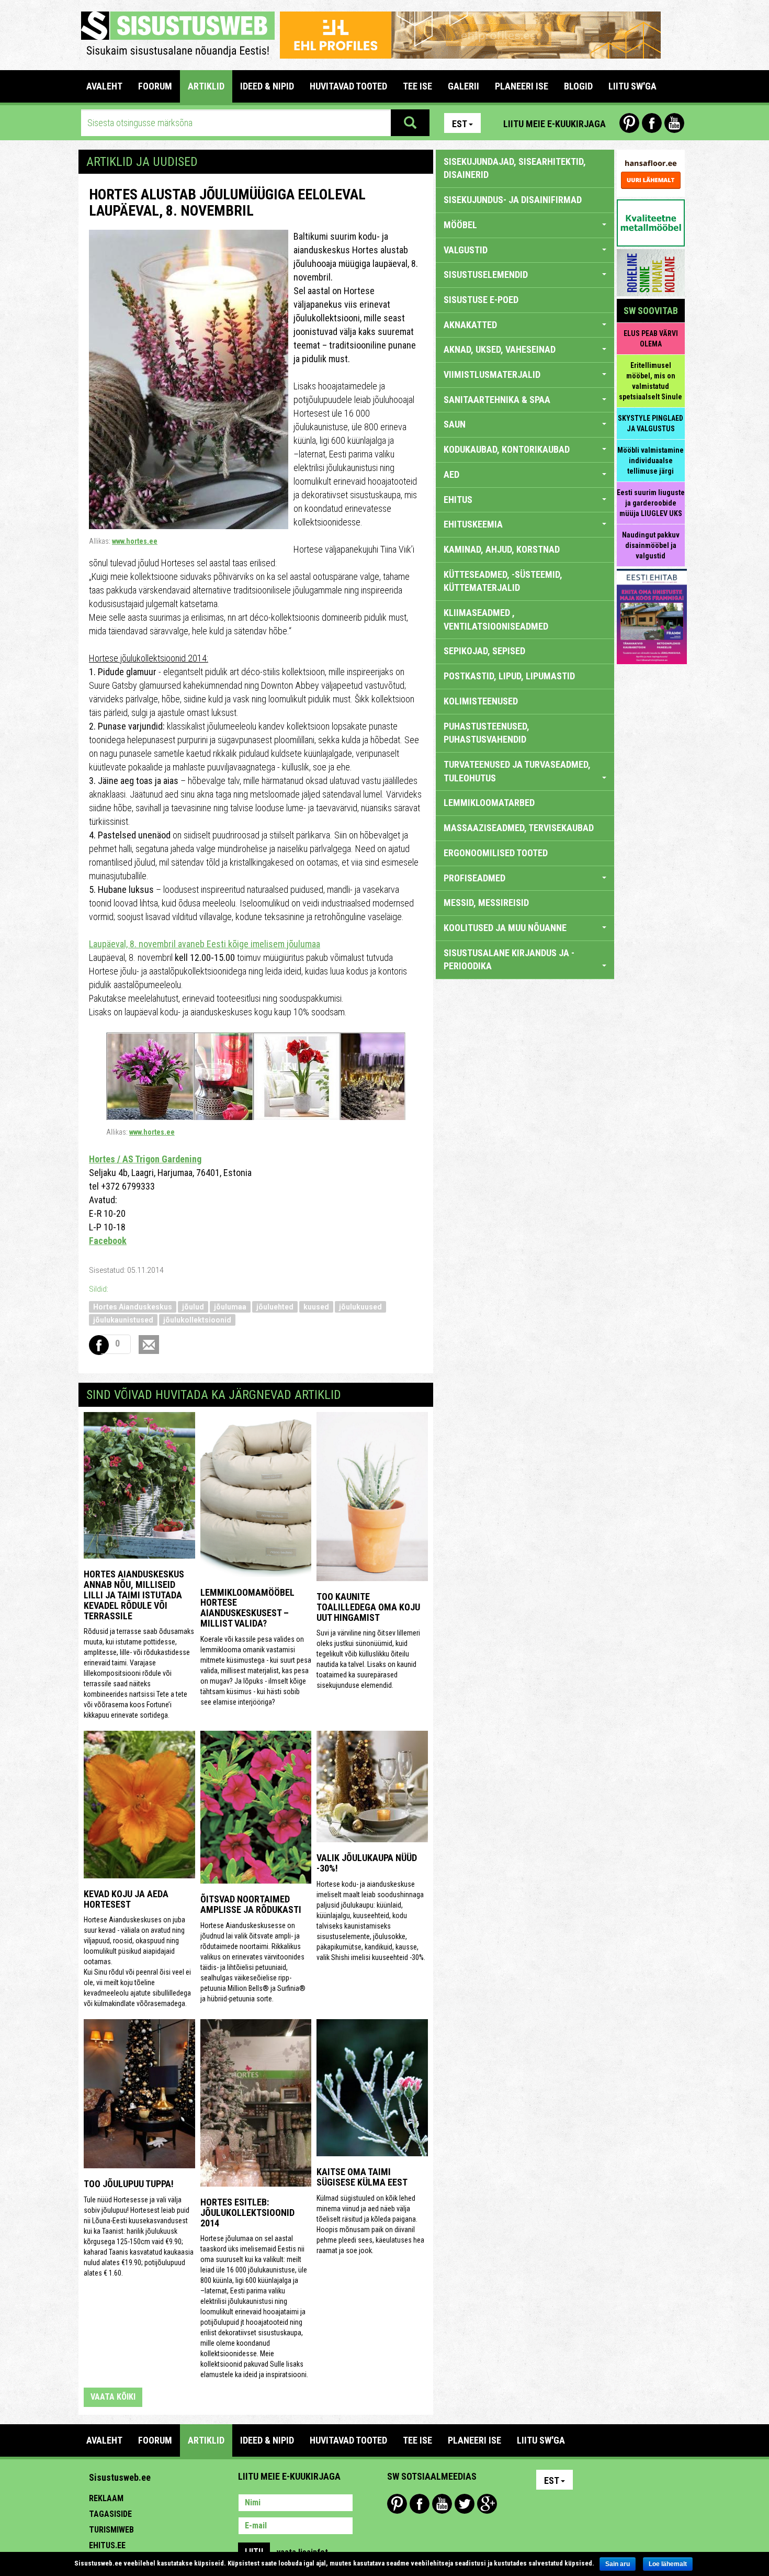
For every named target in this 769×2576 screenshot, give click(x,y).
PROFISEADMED (474, 878)
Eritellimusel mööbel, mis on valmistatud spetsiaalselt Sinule (651, 381)
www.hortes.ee (135, 541)
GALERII (463, 86)
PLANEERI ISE (522, 86)
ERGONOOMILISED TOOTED (496, 853)
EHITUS (458, 500)
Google (487, 2504)
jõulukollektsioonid (197, 1320)
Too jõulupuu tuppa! (129, 2184)
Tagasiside (110, 2514)
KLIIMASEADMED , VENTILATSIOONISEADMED (496, 619)
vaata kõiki (113, 2397)
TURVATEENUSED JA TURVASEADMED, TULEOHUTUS (517, 771)
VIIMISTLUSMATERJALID (492, 374)
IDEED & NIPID (267, 86)
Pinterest (629, 123)
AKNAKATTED (470, 325)
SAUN (455, 424)
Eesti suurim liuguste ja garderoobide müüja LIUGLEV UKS (651, 503)
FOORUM (155, 86)
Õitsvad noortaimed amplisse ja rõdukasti (251, 1904)
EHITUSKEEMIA (473, 524)
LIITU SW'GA (632, 86)
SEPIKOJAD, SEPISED (484, 651)
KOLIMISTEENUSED (481, 701)
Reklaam (106, 2498)
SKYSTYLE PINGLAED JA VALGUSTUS (651, 423)
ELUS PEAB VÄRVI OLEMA (651, 339)
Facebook (652, 123)
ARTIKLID (206, 86)
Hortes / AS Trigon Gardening (145, 1159)
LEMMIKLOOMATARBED (489, 803)
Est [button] (460, 124)
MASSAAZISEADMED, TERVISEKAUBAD (519, 828)
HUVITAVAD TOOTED (348, 86)
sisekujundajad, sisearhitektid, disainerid (515, 168)
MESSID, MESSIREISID (486, 903)
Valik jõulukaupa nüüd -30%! (367, 1863)
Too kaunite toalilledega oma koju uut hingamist (368, 1607)
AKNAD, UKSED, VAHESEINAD (500, 349)
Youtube (674, 123)
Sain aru (618, 2564)
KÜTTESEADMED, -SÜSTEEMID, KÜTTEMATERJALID (503, 581)
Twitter (465, 2504)
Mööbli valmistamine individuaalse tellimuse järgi (651, 461)
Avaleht (104, 86)
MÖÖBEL (460, 225)
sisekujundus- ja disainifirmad (513, 200)
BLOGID (578, 86)
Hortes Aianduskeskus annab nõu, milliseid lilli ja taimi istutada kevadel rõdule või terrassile (134, 1595)
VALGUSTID (466, 250)
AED (451, 474)
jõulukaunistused (123, 1320)
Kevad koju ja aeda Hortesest (126, 1899)
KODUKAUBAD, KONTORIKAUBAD (507, 449)
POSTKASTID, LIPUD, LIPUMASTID (509, 676)
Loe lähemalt (668, 2564)
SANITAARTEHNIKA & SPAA (497, 400)
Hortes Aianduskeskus (133, 1307)
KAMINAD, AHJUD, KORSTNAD (502, 549)
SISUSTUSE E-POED (481, 300)
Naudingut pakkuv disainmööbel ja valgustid (651, 545)
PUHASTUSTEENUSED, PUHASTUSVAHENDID (487, 733)
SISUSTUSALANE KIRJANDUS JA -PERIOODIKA (509, 960)
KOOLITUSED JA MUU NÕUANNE (505, 928)
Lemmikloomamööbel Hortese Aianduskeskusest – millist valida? (247, 1608)
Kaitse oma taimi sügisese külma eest (362, 2177)
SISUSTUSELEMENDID (486, 275)
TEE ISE (417, 86)
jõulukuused (360, 1307)
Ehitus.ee (107, 2545)
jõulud (193, 1307)
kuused (316, 1307)
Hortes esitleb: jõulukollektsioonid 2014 (247, 2213)
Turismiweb (111, 2530)
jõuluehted (275, 1307)
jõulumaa (230, 1307)
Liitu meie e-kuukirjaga (555, 124)
